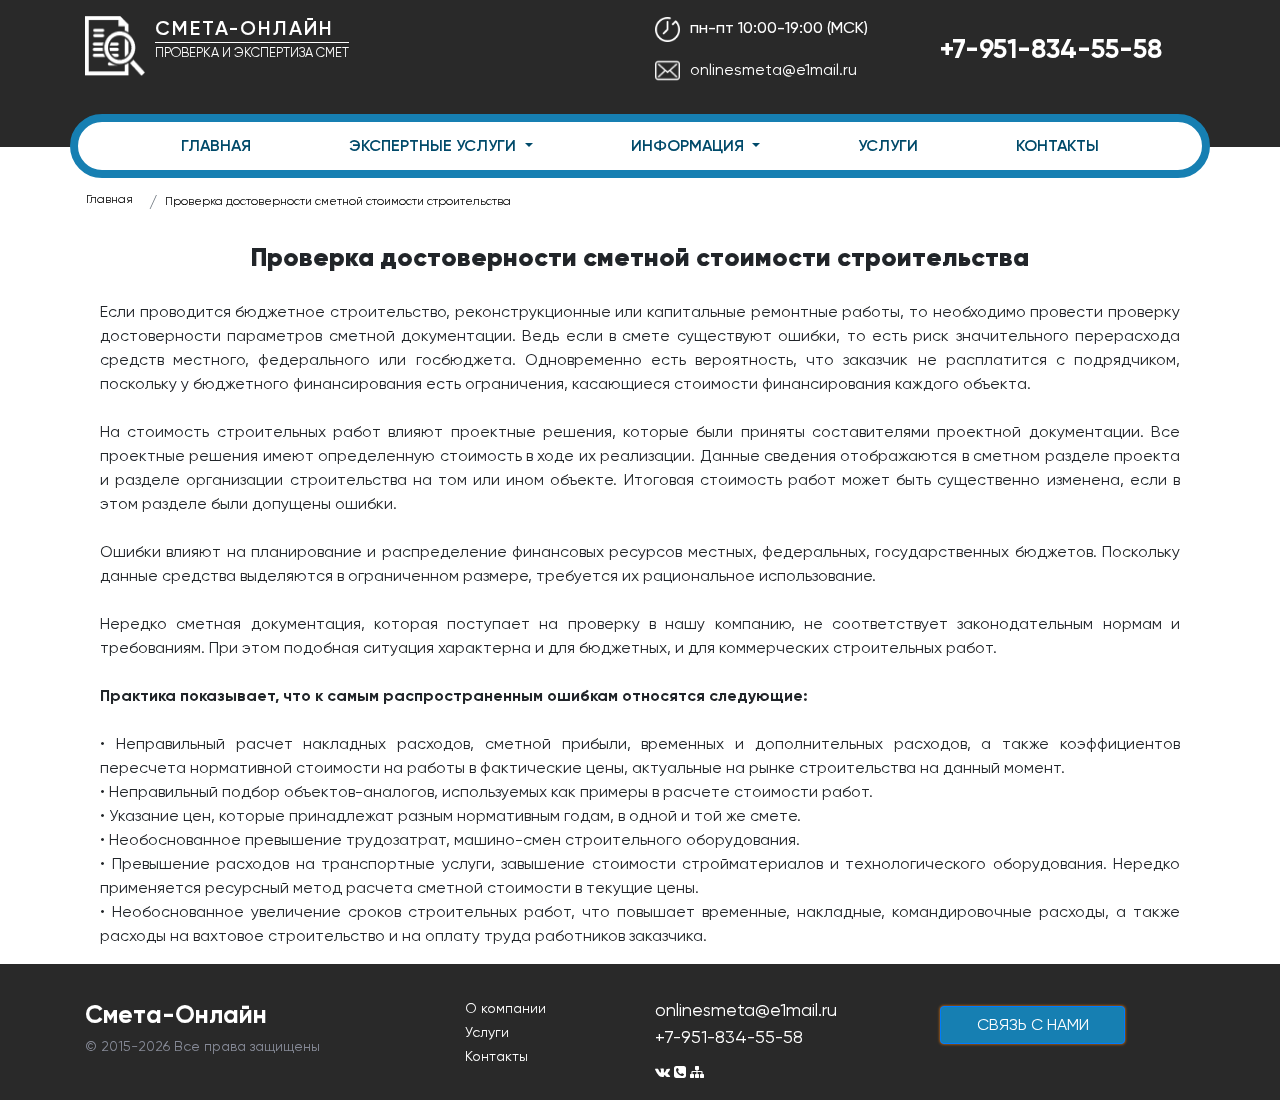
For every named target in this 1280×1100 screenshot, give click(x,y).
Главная (109, 199)
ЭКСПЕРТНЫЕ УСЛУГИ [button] (434, 145)
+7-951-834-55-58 (1051, 48)
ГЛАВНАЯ (216, 145)
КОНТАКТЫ (1057, 145)
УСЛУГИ (888, 145)
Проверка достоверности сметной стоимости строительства (338, 201)
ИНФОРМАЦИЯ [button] (689, 145)
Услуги (487, 1032)
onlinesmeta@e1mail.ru (773, 69)
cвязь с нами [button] (1033, 1024)
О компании (505, 1008)
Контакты (496, 1056)
